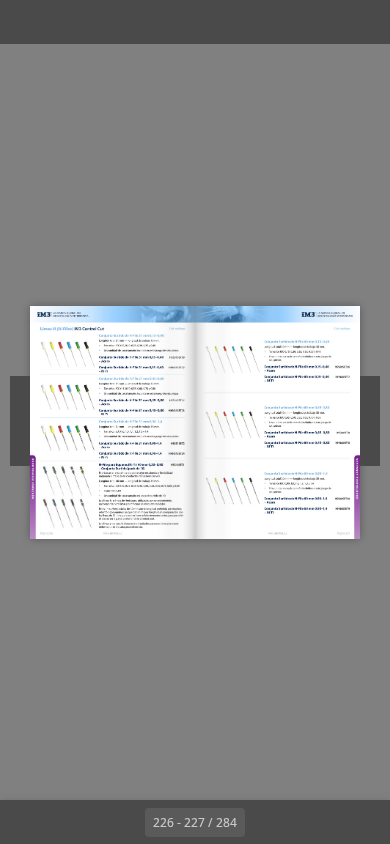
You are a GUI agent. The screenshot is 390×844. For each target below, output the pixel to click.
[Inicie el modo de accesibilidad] (116, 22)
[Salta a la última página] (311, 822)
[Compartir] (318, 22)
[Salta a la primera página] (79, 822)
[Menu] (28, 22)
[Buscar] (72, 22)
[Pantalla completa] (362, 22)
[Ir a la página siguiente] (267, 822)
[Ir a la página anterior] (123, 822)
